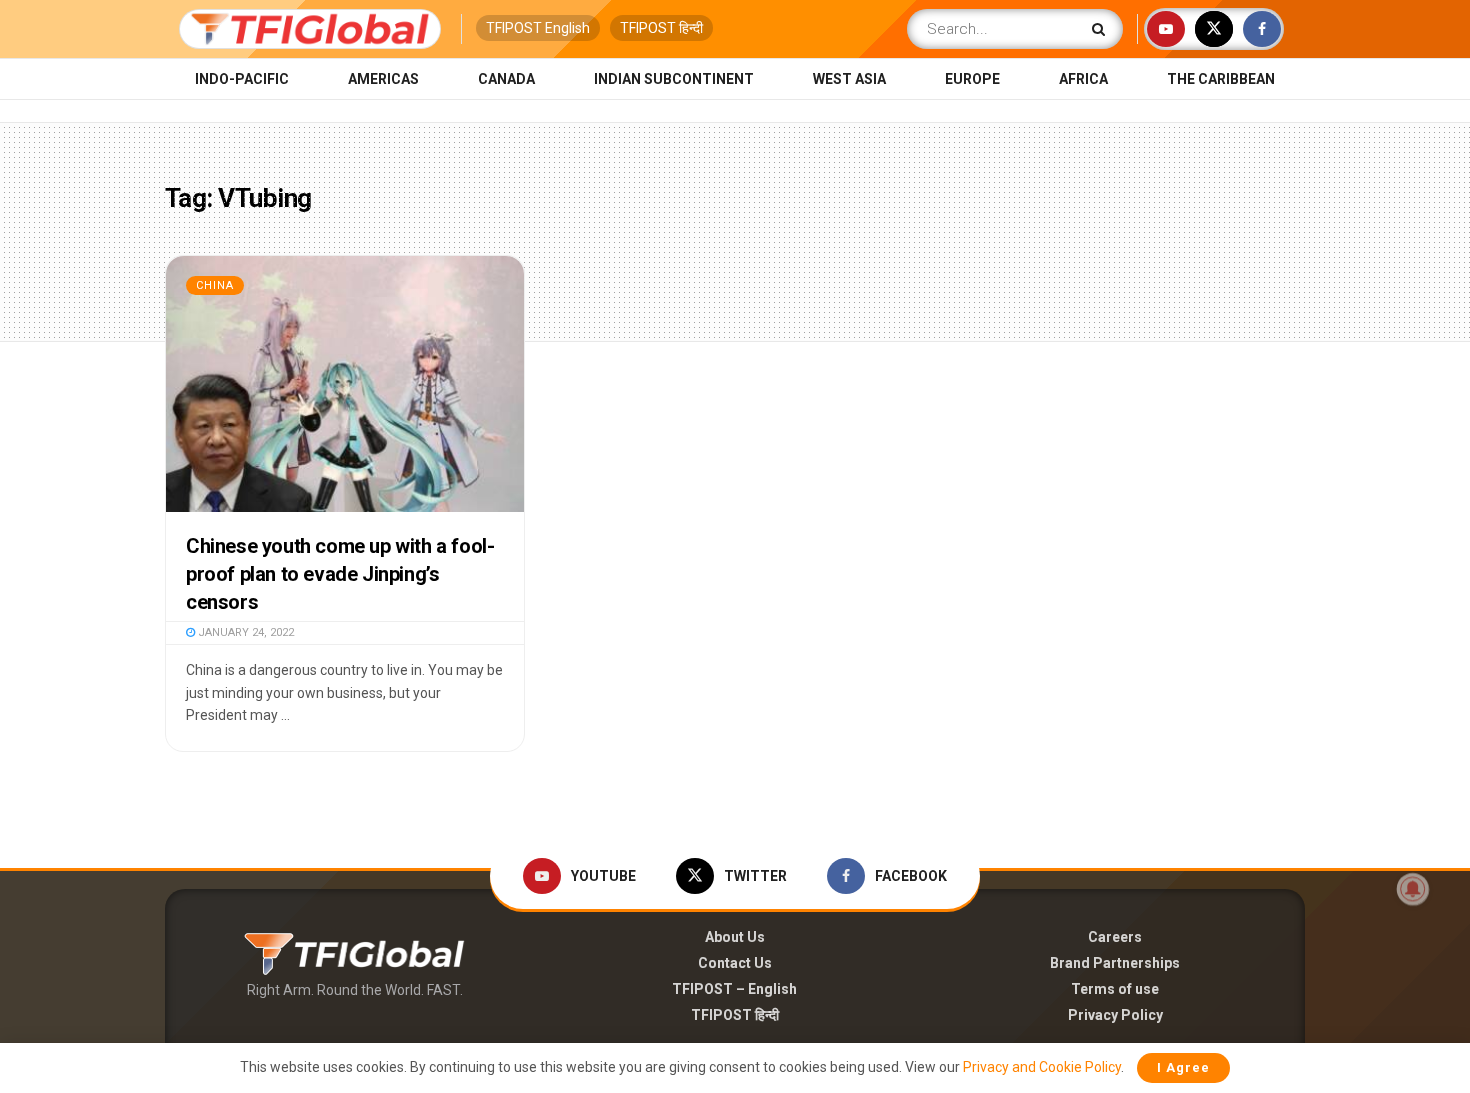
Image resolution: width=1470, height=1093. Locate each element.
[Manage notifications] (1413, 889)
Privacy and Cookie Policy (1042, 1067)
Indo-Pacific (242, 79)
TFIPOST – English (734, 989)
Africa (1083, 79)
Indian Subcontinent (674, 79)
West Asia (849, 79)
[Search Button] (1102, 29)
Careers (1115, 937)
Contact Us (735, 963)
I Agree (1183, 1067)
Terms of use (1115, 989)
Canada (506, 79)
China (215, 285)
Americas (383, 79)
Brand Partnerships (1115, 963)
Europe (972, 79)
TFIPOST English (538, 28)
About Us (735, 937)
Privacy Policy (1115, 1015)
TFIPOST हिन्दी (661, 28)
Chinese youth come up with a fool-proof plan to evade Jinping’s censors (340, 574)
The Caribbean (1221, 79)
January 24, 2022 (244, 632)
